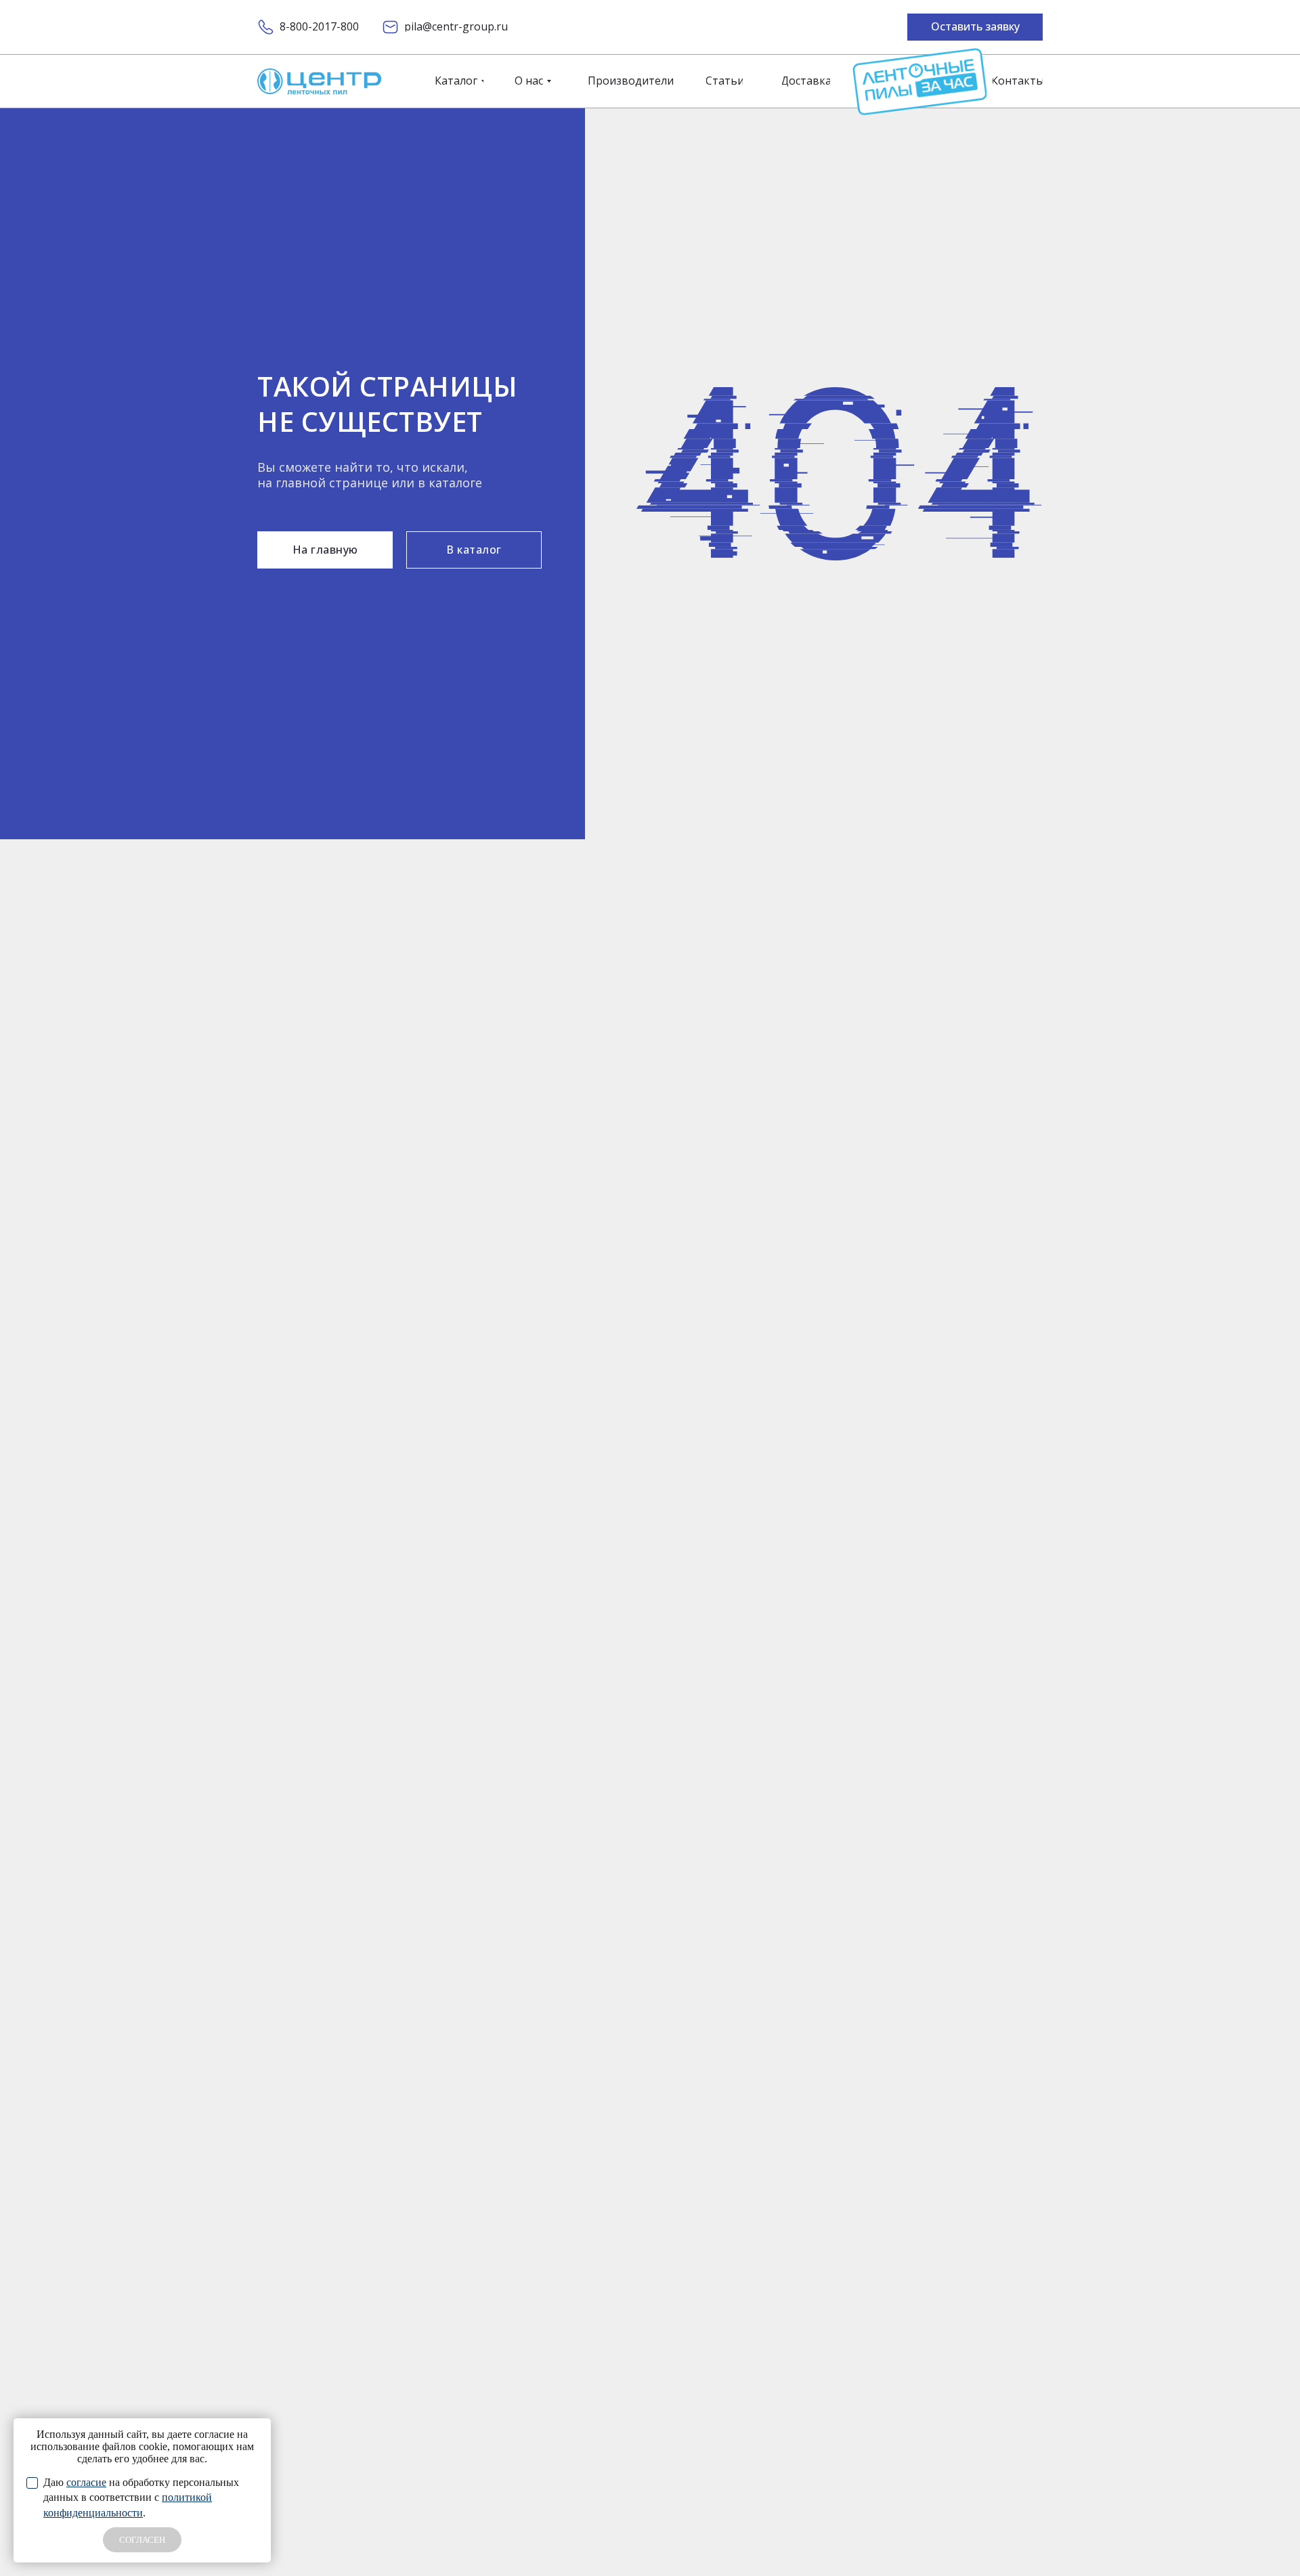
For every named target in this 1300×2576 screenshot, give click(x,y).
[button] (975, 27)
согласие (86, 2482)
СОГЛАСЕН (142, 2540)
